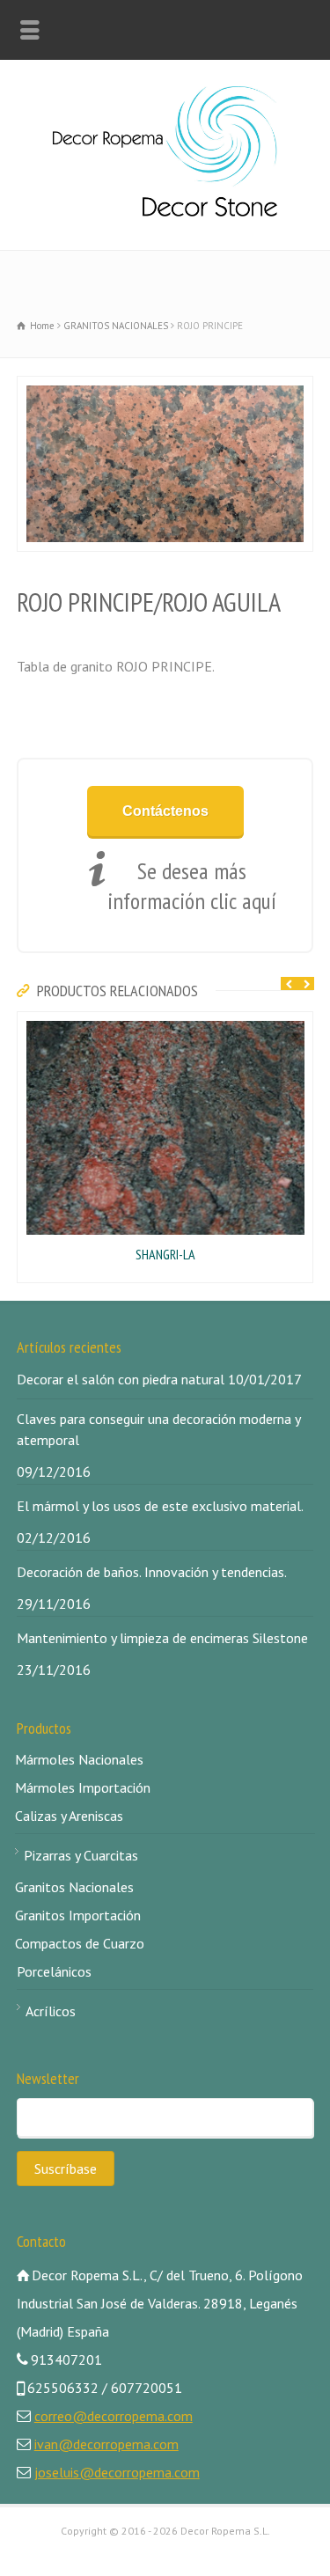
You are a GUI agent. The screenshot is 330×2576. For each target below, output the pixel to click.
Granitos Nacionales (74, 1887)
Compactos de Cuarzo (80, 1943)
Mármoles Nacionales (79, 1759)
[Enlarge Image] (26, 388)
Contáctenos (165, 811)
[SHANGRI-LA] (26, 1024)
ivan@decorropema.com (106, 2444)
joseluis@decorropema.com (117, 2472)
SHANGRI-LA (165, 1254)
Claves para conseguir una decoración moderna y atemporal (158, 1429)
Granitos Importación (78, 1915)
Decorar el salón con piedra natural (121, 1379)
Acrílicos (51, 2011)
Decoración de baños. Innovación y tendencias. (152, 1572)
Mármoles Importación (83, 1787)
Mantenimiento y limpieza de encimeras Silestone (162, 1638)
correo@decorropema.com (114, 2416)
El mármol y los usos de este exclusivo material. (160, 1506)
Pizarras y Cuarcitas (81, 1855)
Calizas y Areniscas (69, 1816)
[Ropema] (165, 211)
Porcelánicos (54, 1971)
